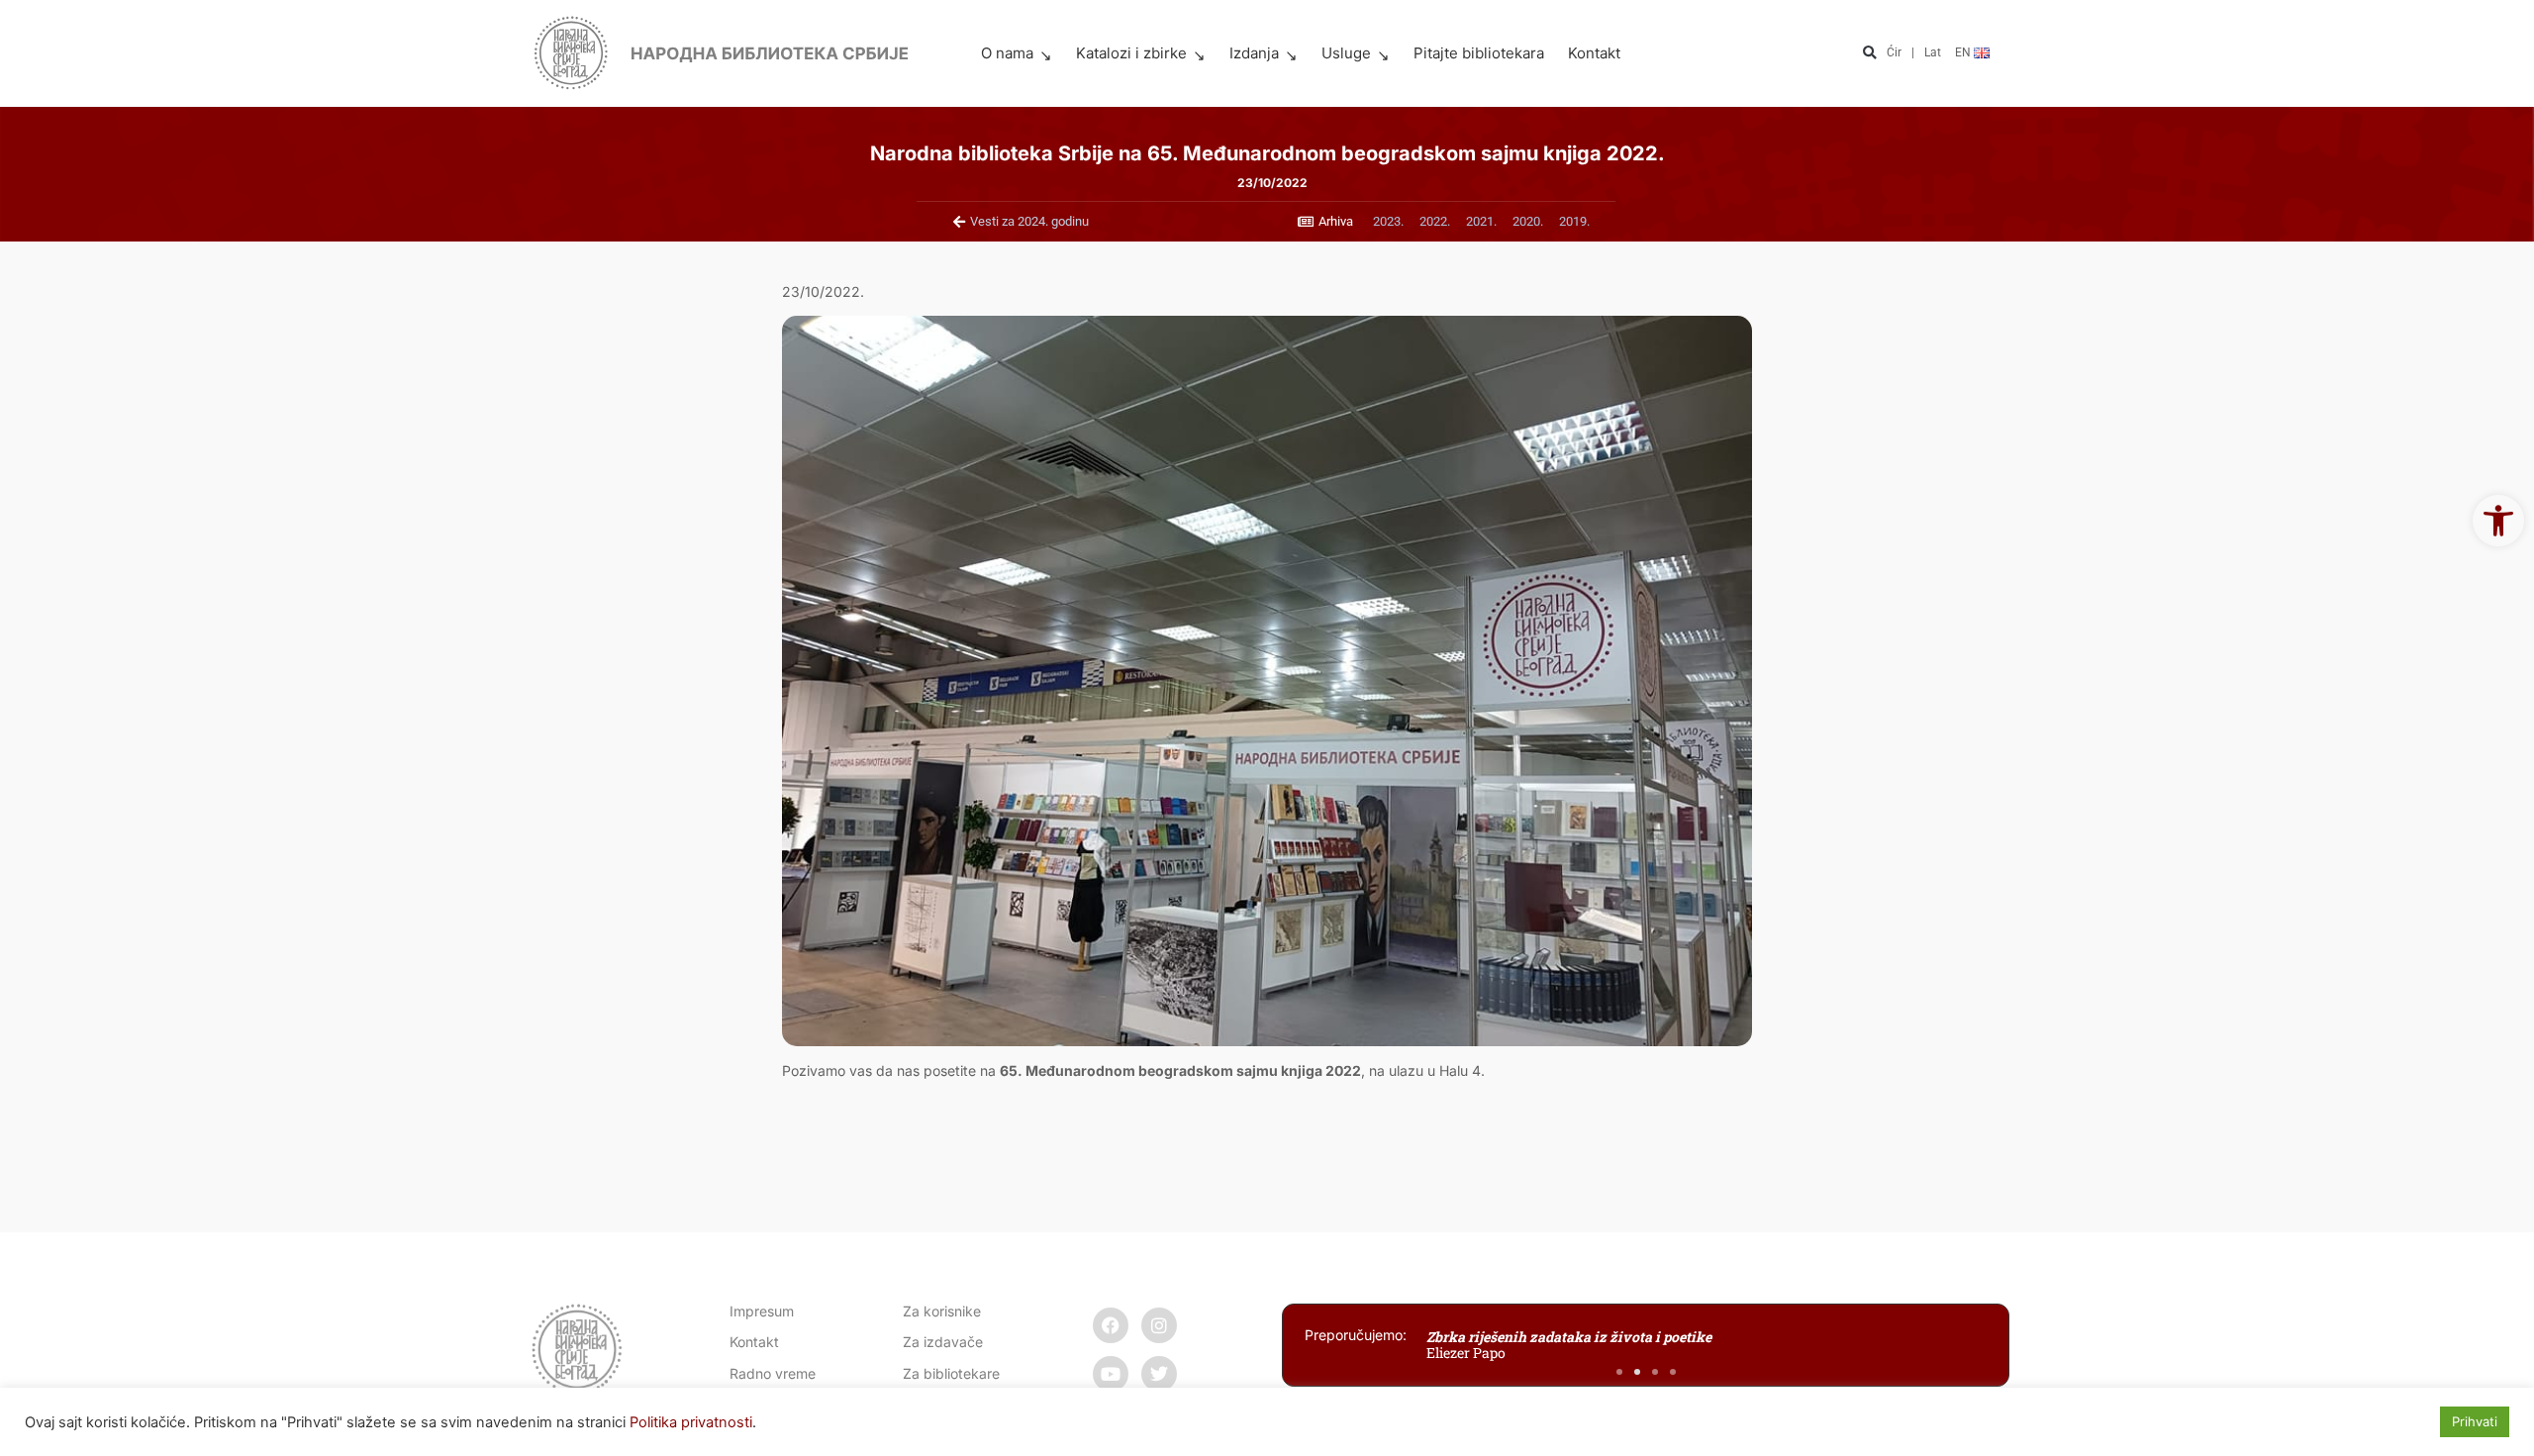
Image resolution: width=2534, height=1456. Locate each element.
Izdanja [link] (1254, 53)
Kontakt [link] (1594, 53)
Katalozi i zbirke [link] (1131, 53)
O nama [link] (1007, 53)
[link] (2498, 521)
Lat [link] (1933, 52)
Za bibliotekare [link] (951, 1373)
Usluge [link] (1346, 53)
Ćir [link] (1894, 52)
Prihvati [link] (2475, 1421)
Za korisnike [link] (942, 1311)
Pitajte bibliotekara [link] (1479, 53)
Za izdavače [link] (943, 1342)
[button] (1869, 54)
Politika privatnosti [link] (691, 1422)
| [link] (1913, 52)
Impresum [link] (762, 1311)
